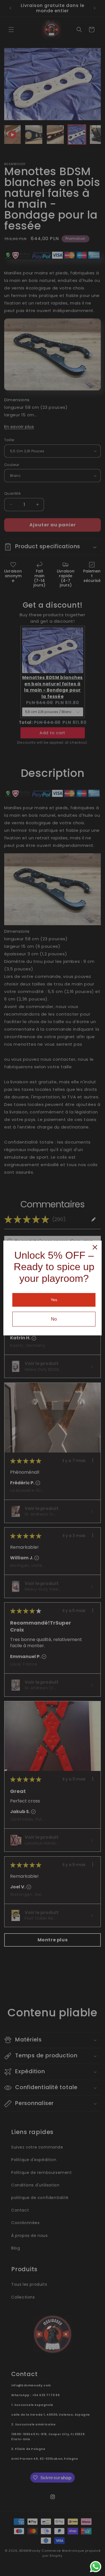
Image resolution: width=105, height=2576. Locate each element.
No (54, 1319)
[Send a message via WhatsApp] (96, 2567)
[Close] (95, 1247)
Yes (54, 1300)
